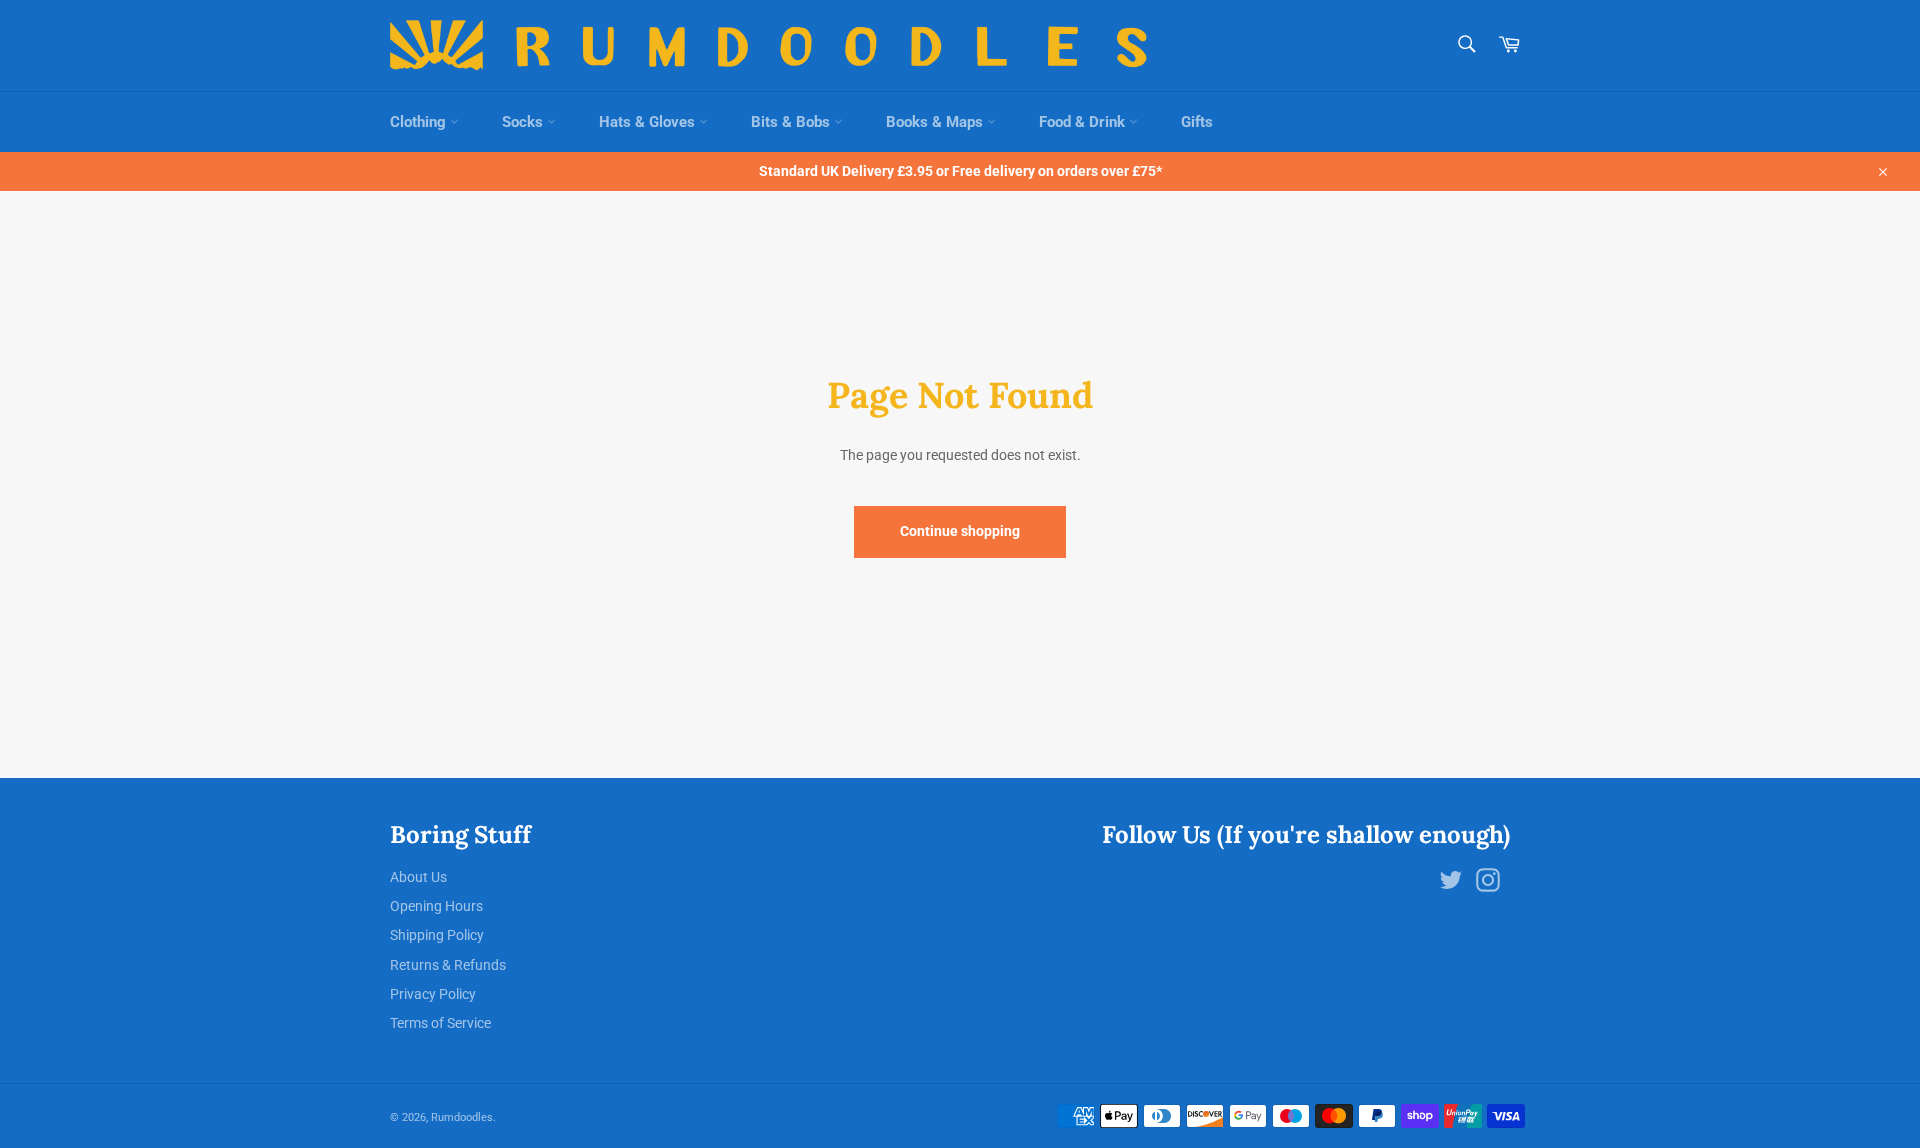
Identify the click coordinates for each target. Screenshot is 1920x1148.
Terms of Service (440, 1023)
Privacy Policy (433, 994)
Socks (524, 122)
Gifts (1197, 122)
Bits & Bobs (792, 122)
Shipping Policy (437, 935)
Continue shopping (960, 531)
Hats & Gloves (649, 122)
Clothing (420, 122)
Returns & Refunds (448, 965)
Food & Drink (1084, 122)
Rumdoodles (462, 1117)
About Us (418, 877)
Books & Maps (936, 122)
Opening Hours (436, 906)
